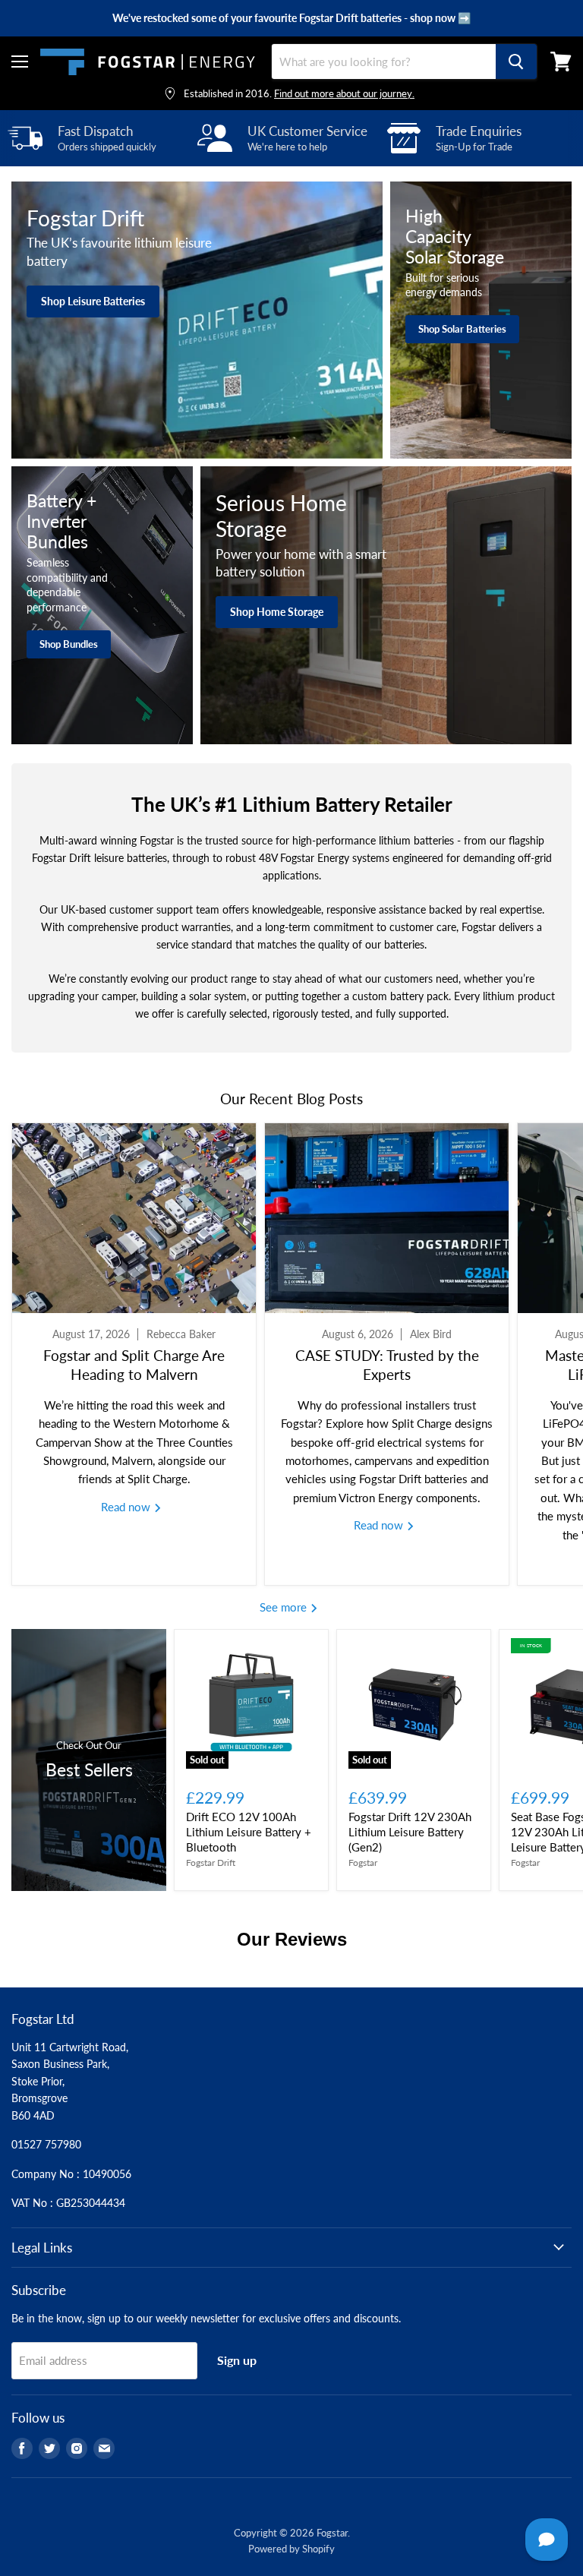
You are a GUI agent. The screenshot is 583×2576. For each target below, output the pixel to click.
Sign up (237, 2360)
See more (285, 1607)
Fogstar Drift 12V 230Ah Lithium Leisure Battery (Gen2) (410, 1831)
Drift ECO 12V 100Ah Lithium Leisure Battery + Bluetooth (249, 1831)
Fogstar (363, 1863)
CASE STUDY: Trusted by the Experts (387, 1364)
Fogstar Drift (211, 1863)
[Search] (516, 62)
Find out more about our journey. (344, 93)
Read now (127, 1507)
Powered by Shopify (291, 2549)
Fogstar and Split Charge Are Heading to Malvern (134, 1364)
